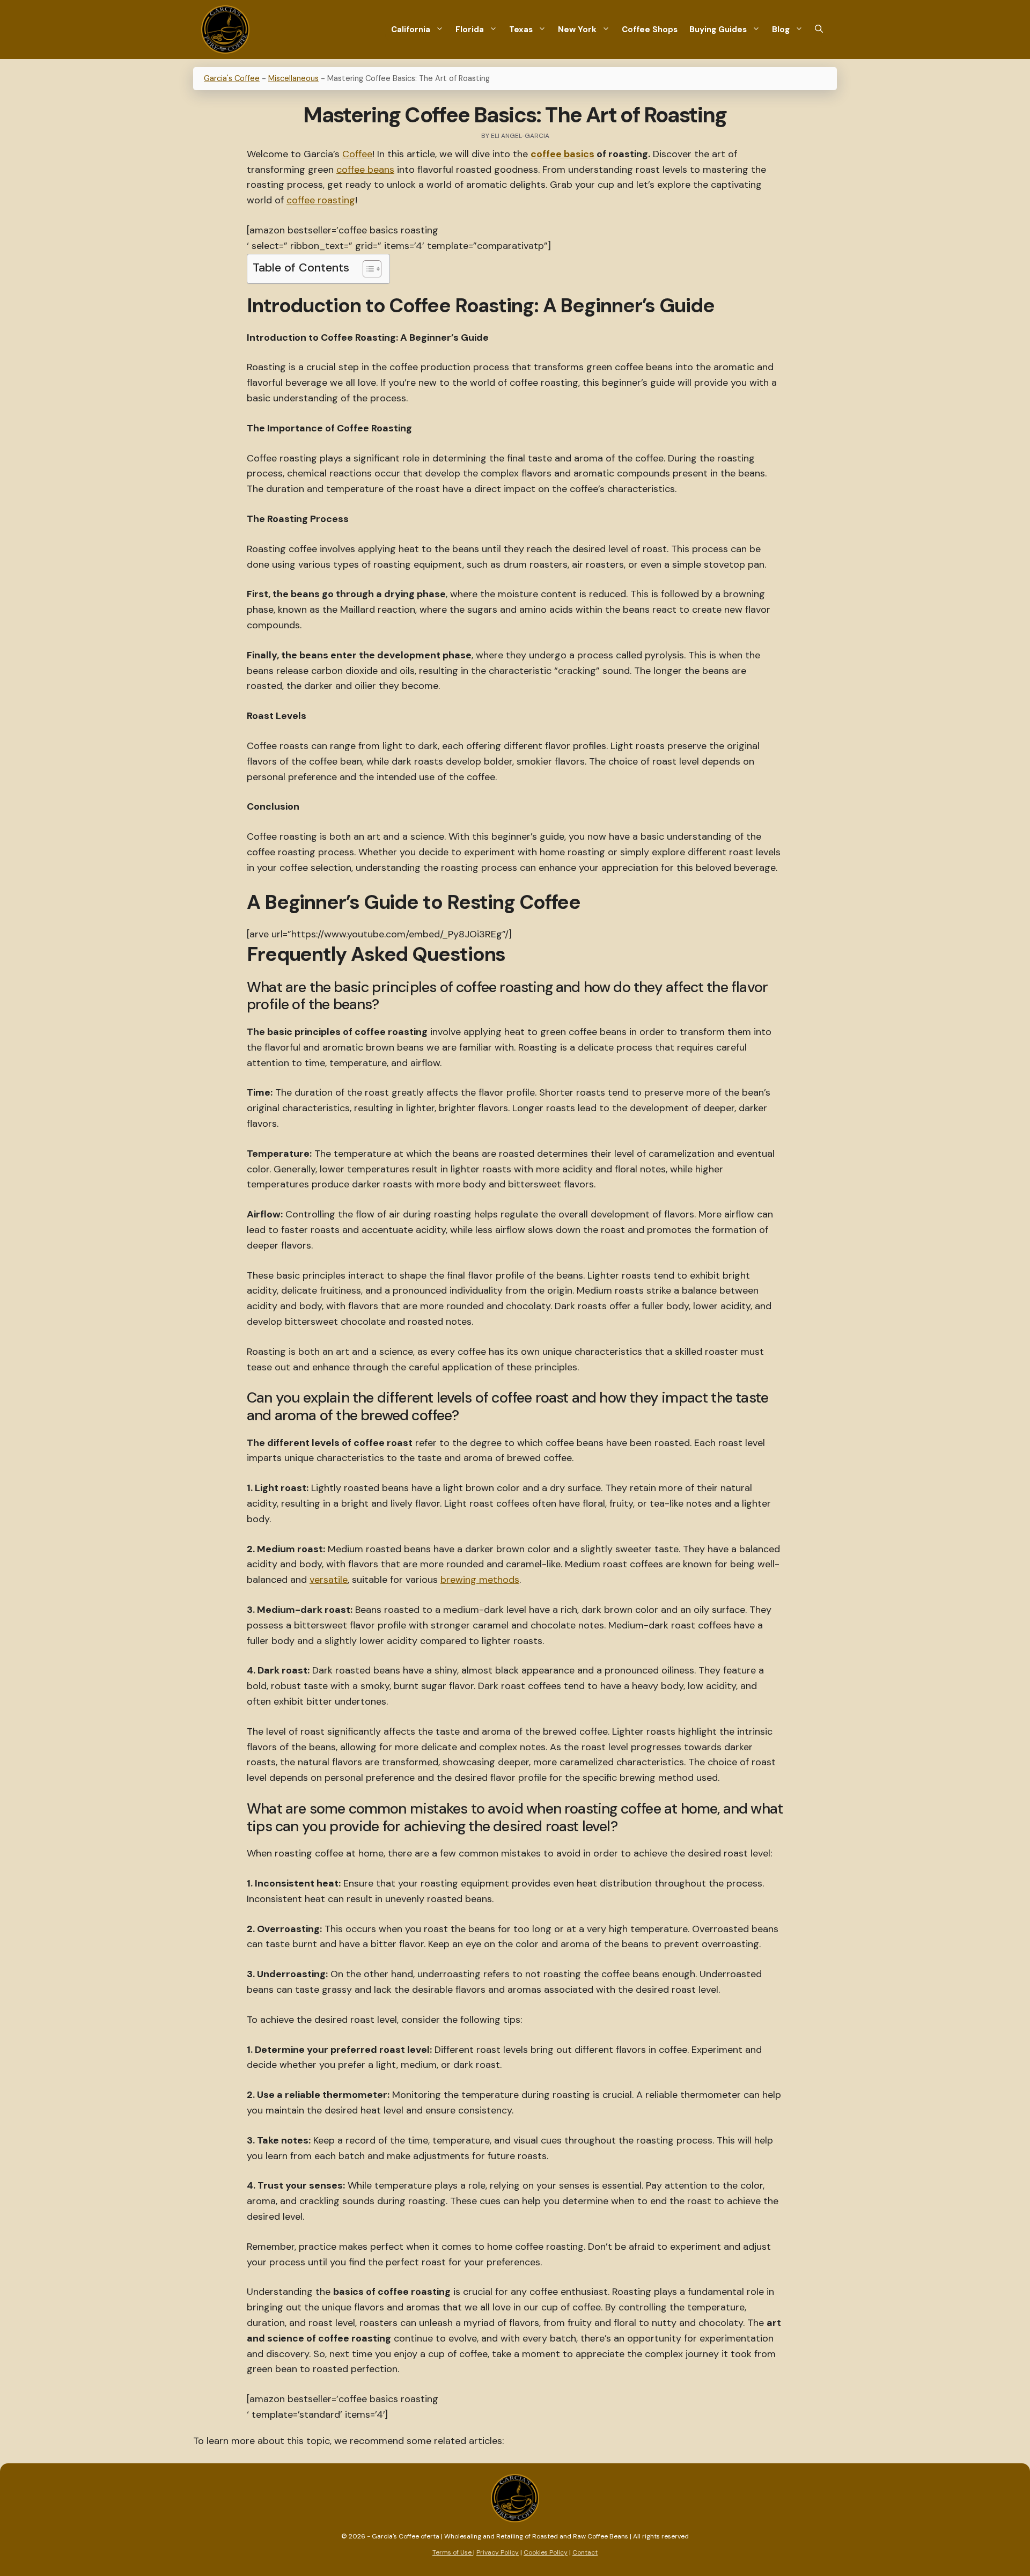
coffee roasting (321, 200)
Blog (781, 30)
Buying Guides (718, 30)
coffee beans (365, 170)
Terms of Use (453, 2552)
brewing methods (480, 1580)
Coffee (357, 154)
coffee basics (562, 154)
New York (577, 30)
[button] (819, 30)
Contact (585, 2552)
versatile (329, 1580)
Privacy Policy (498, 2552)
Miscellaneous (293, 78)
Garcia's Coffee (232, 78)
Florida (470, 30)
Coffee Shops (650, 30)
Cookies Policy (546, 2552)
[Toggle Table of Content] (367, 269)
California (411, 30)
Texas (521, 30)
